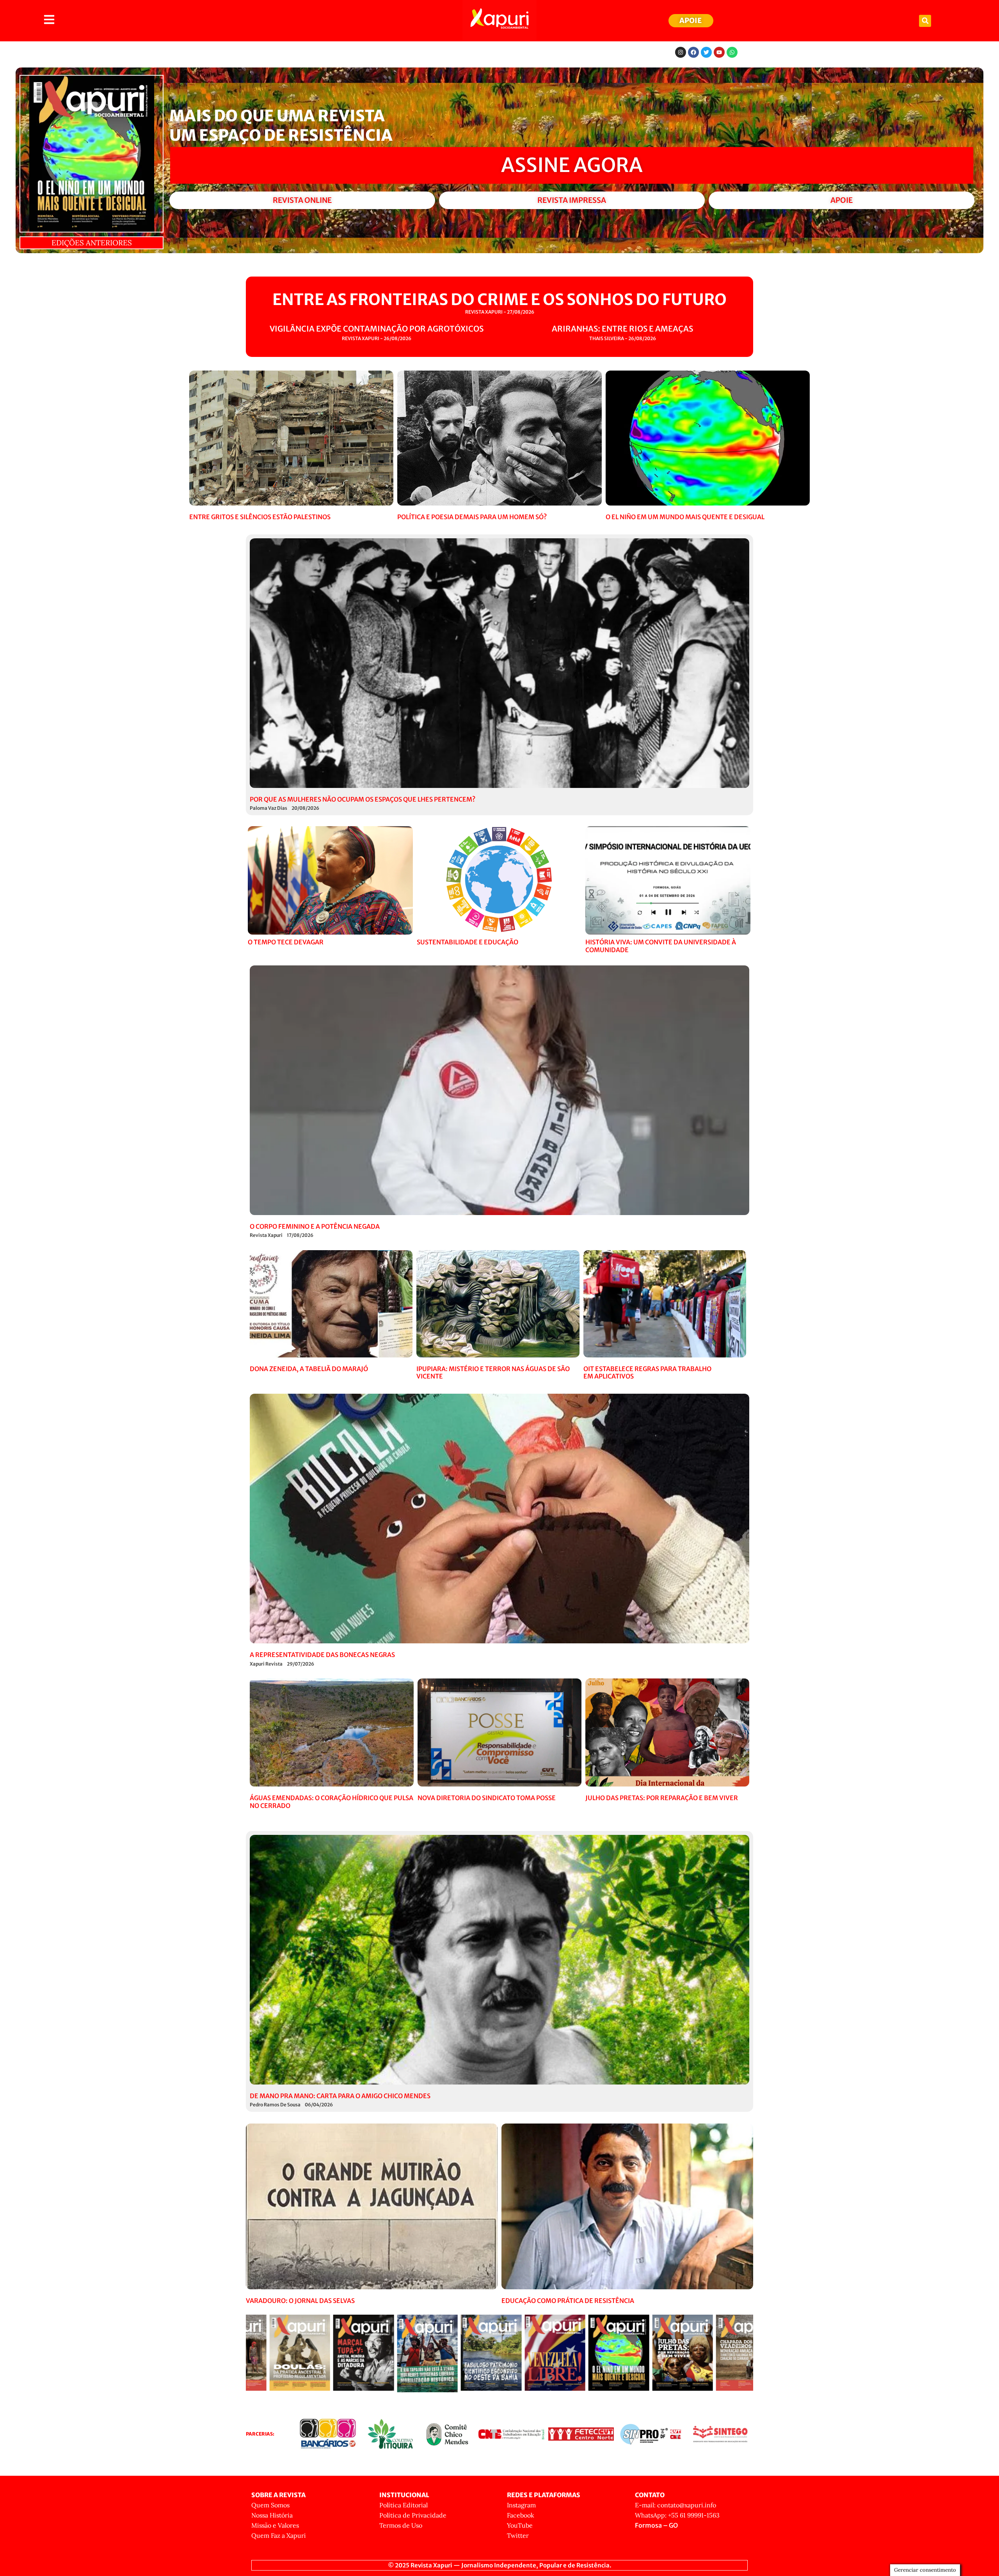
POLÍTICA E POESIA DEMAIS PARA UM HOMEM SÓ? (472, 517)
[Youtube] (719, 52)
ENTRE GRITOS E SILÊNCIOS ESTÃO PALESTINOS (260, 517)
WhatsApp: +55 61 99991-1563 (677, 2515)
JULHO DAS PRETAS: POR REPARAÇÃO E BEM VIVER (662, 1798)
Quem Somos (270, 2505)
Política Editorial (404, 2505)
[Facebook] (693, 52)
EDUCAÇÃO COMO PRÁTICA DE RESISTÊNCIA (568, 2301)
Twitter (518, 2535)
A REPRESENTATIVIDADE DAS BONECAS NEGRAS (322, 1655)
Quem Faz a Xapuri (279, 2535)
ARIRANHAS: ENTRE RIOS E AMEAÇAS (622, 329)
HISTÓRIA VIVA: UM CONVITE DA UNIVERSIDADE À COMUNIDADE (661, 946)
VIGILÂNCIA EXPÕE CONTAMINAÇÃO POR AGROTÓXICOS (377, 329)
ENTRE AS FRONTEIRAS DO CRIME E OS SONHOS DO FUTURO (499, 300)
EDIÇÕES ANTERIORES (92, 243)
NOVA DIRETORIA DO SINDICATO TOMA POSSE (487, 1798)
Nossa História (272, 2515)
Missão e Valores (275, 2525)
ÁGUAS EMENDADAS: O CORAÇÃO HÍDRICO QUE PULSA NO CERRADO (332, 1802)
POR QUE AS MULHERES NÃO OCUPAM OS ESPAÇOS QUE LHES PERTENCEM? (363, 799)
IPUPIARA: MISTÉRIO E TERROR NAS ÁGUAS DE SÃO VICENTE (493, 1372)
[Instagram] (681, 52)
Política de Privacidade (413, 2515)
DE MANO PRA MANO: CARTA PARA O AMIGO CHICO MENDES (340, 2096)
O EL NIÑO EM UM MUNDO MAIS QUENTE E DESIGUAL (685, 517)
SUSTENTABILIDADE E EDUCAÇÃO (468, 942)
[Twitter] (706, 52)
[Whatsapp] (732, 52)
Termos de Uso (401, 2525)
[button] (925, 21)
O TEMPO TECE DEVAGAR (286, 942)
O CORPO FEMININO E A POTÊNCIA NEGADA (315, 1226)
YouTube (520, 2525)
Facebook (521, 2515)
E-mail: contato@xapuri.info (675, 2505)
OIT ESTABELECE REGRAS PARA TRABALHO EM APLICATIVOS (647, 1372)
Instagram (521, 2505)
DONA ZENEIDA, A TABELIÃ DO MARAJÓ (309, 1369)
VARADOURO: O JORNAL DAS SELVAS (300, 2301)
